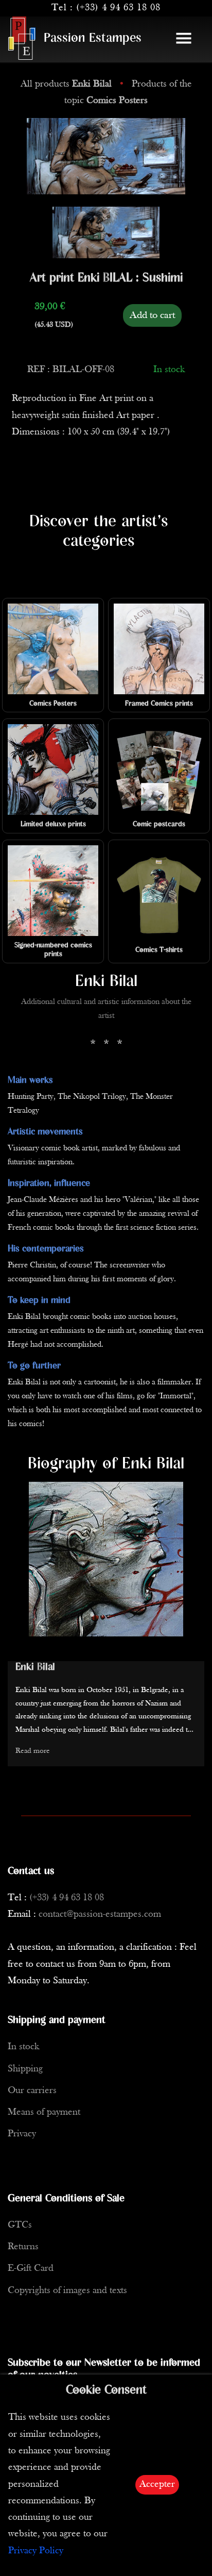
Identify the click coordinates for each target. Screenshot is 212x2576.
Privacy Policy (36, 2551)
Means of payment (44, 2112)
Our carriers (32, 2091)
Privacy (22, 2134)
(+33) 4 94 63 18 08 (118, 8)
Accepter (157, 2485)
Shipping (25, 2069)
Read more (33, 1751)
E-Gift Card (31, 2269)
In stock (23, 2047)
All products (66, 84)
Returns (23, 2247)
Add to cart (152, 315)
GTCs (20, 2225)
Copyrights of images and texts (67, 2291)
